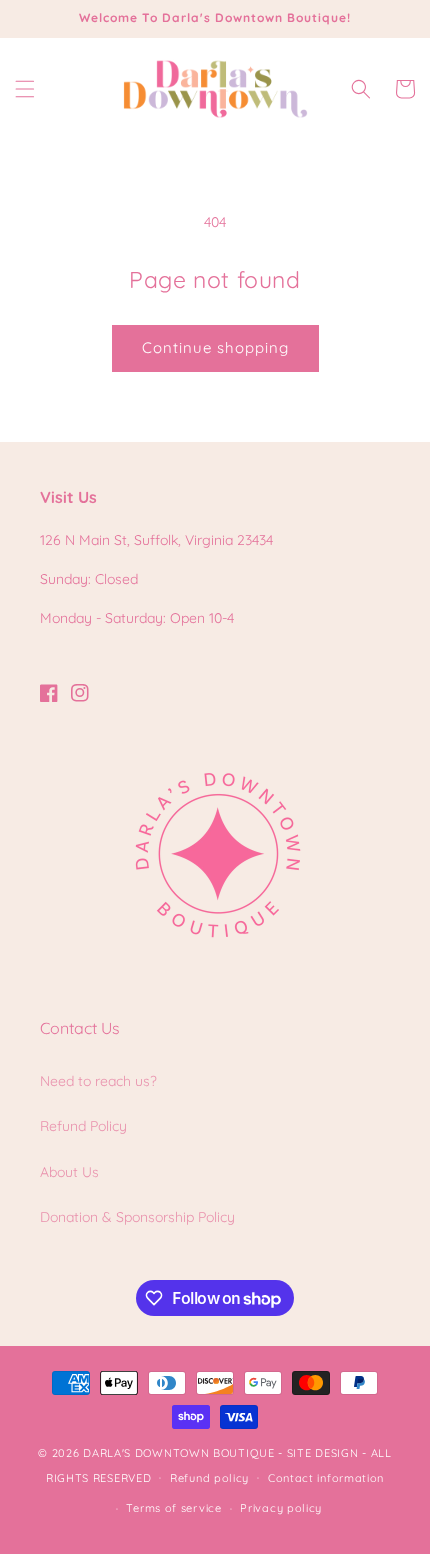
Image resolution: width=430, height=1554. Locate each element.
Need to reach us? (98, 1081)
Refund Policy (83, 1126)
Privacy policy (281, 1508)
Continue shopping (215, 347)
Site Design (323, 1453)
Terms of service (173, 1508)
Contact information (326, 1478)
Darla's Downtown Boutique (179, 1453)
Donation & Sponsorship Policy (137, 1217)
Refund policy (209, 1478)
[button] (25, 89)
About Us (69, 1172)
